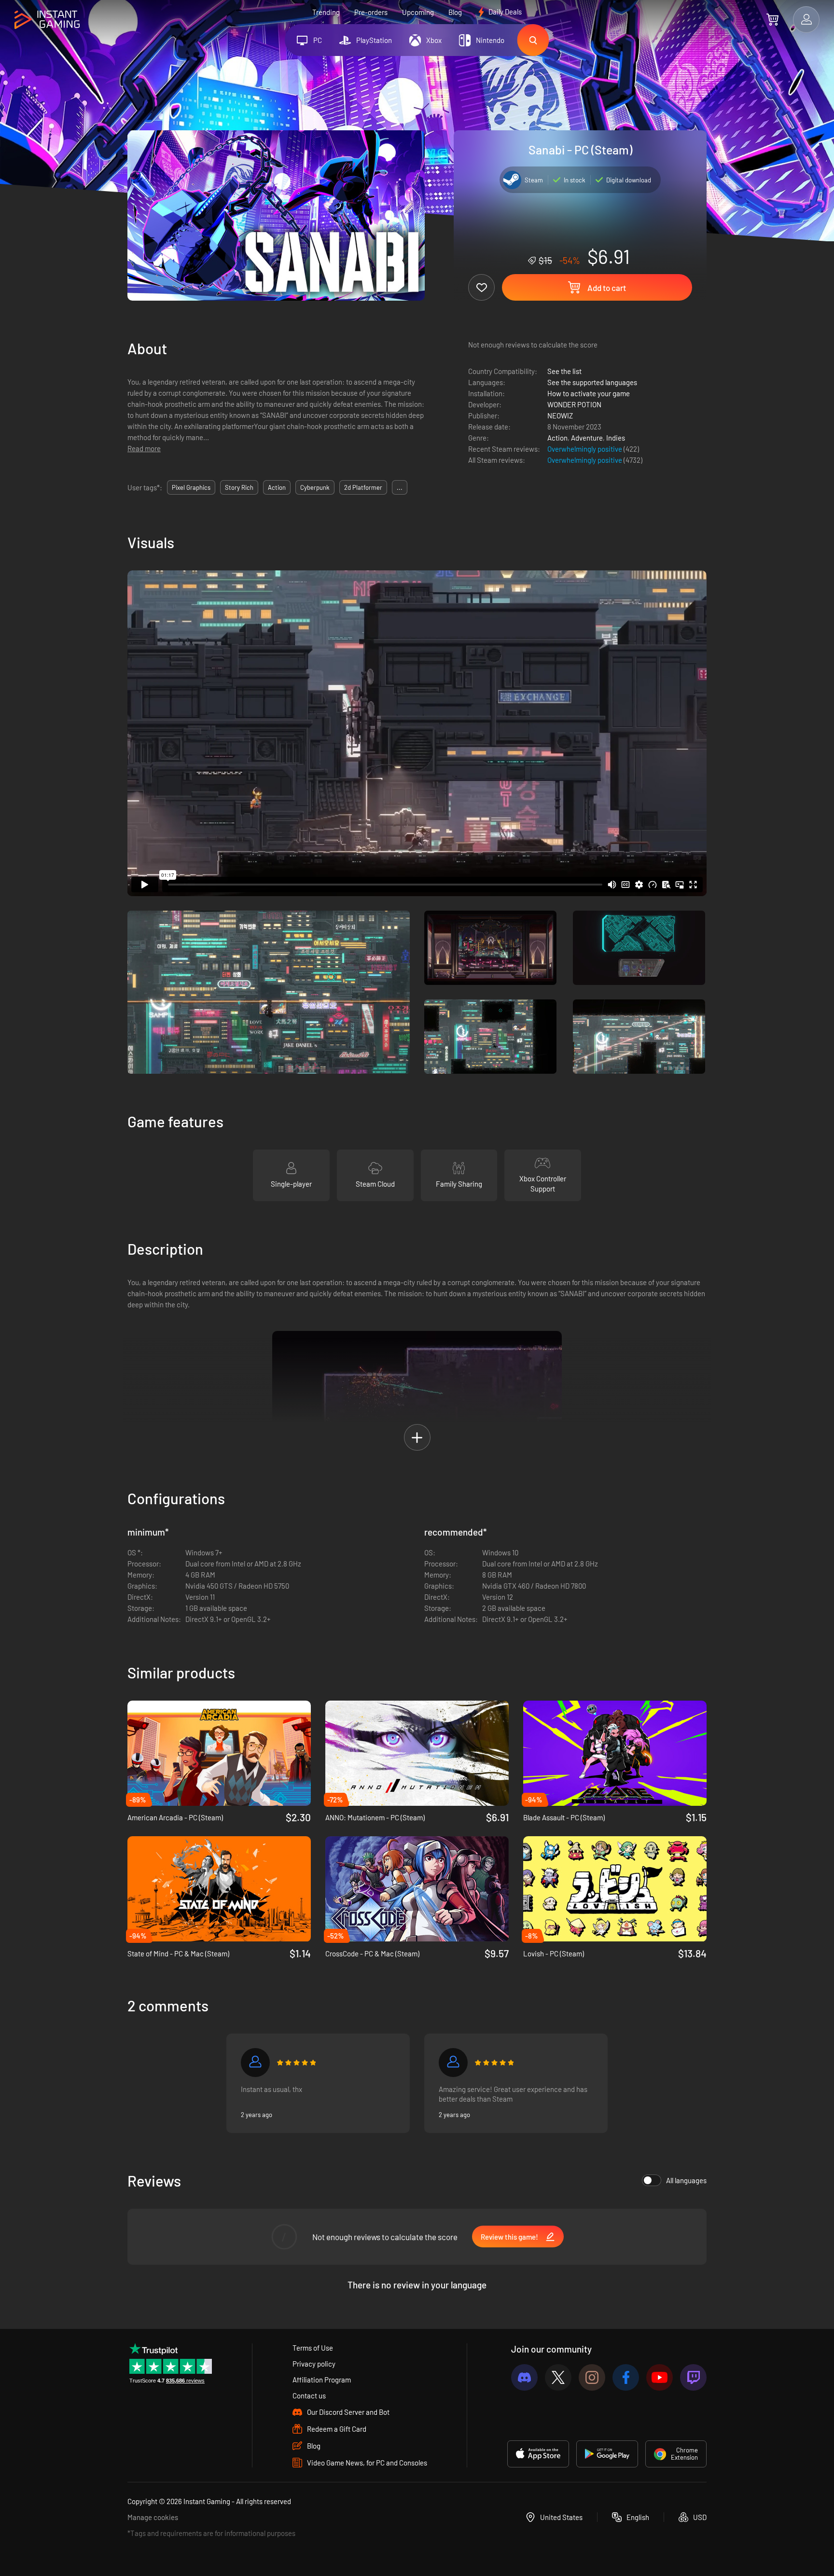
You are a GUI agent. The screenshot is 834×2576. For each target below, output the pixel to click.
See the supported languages (592, 382)
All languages (686, 2180)
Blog (455, 12)
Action (557, 438)
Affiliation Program (322, 2380)
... (400, 487)
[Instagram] (592, 2377)
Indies (616, 438)
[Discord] (524, 2377)
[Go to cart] (772, 19)
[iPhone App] (538, 2454)
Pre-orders (371, 12)
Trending (326, 12)
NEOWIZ (560, 415)
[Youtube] (660, 2377)
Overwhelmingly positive (585, 449)
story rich (239, 487)
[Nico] (255, 2063)
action (277, 487)
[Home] (47, 20)
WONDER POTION (574, 404)
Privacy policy (314, 2364)
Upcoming (418, 12)
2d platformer (363, 487)
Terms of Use (313, 2348)
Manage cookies (153, 2517)
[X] (558, 2377)
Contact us (309, 2396)
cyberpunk (315, 487)
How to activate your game (589, 393)
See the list (564, 371)
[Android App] (607, 2454)
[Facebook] (626, 2377)
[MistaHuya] (453, 2063)
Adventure (587, 438)
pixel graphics (191, 487)
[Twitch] (693, 2377)
